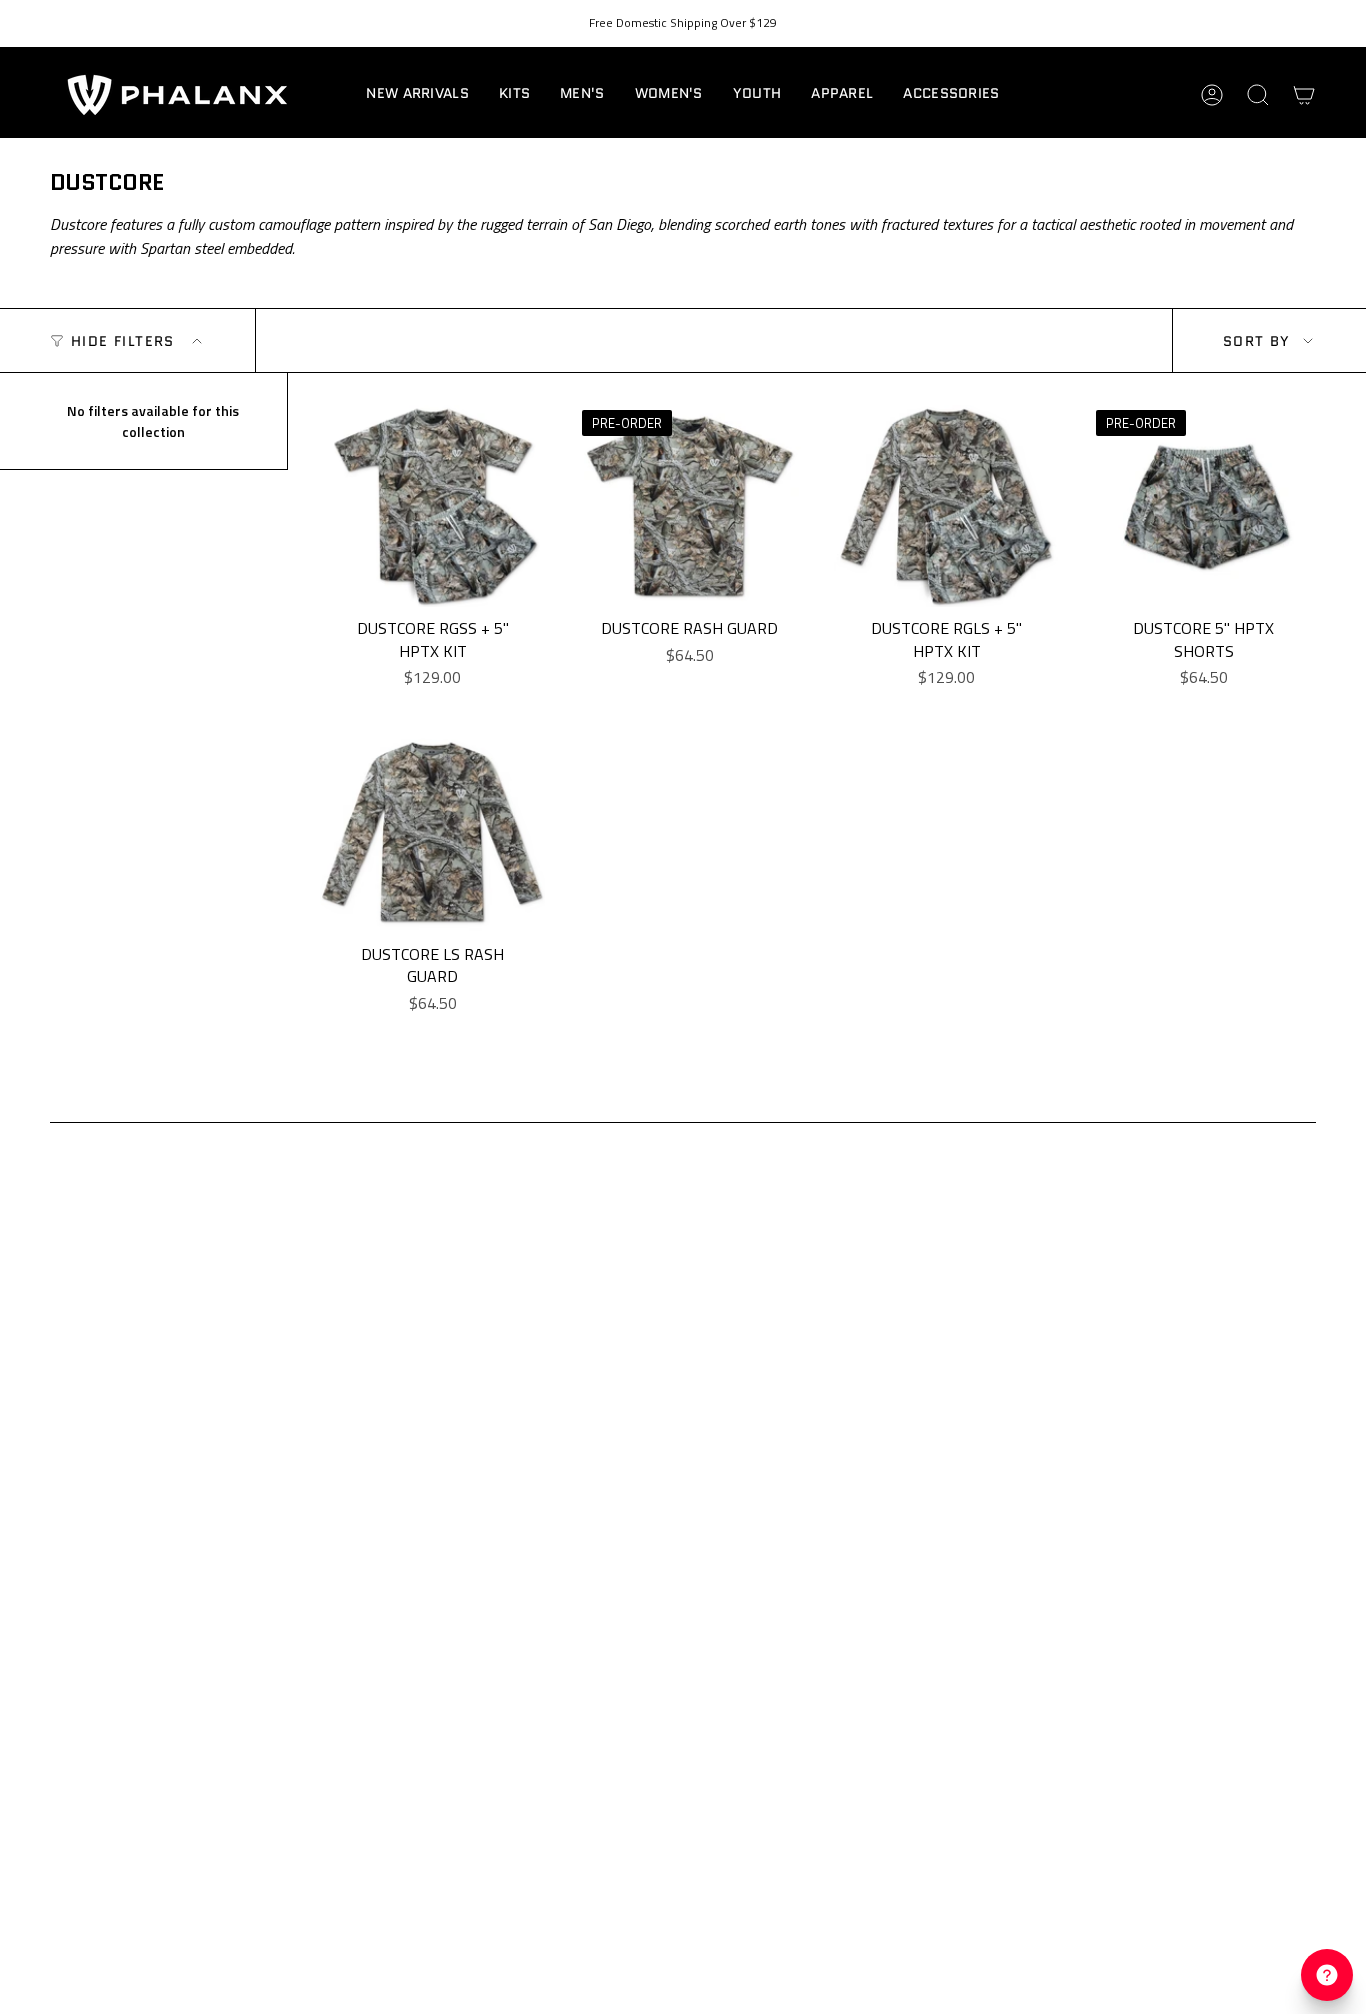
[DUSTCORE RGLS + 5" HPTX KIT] (946, 506)
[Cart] (1304, 95)
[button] (514, 95)
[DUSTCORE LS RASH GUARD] (432, 832)
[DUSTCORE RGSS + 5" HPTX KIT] (432, 506)
